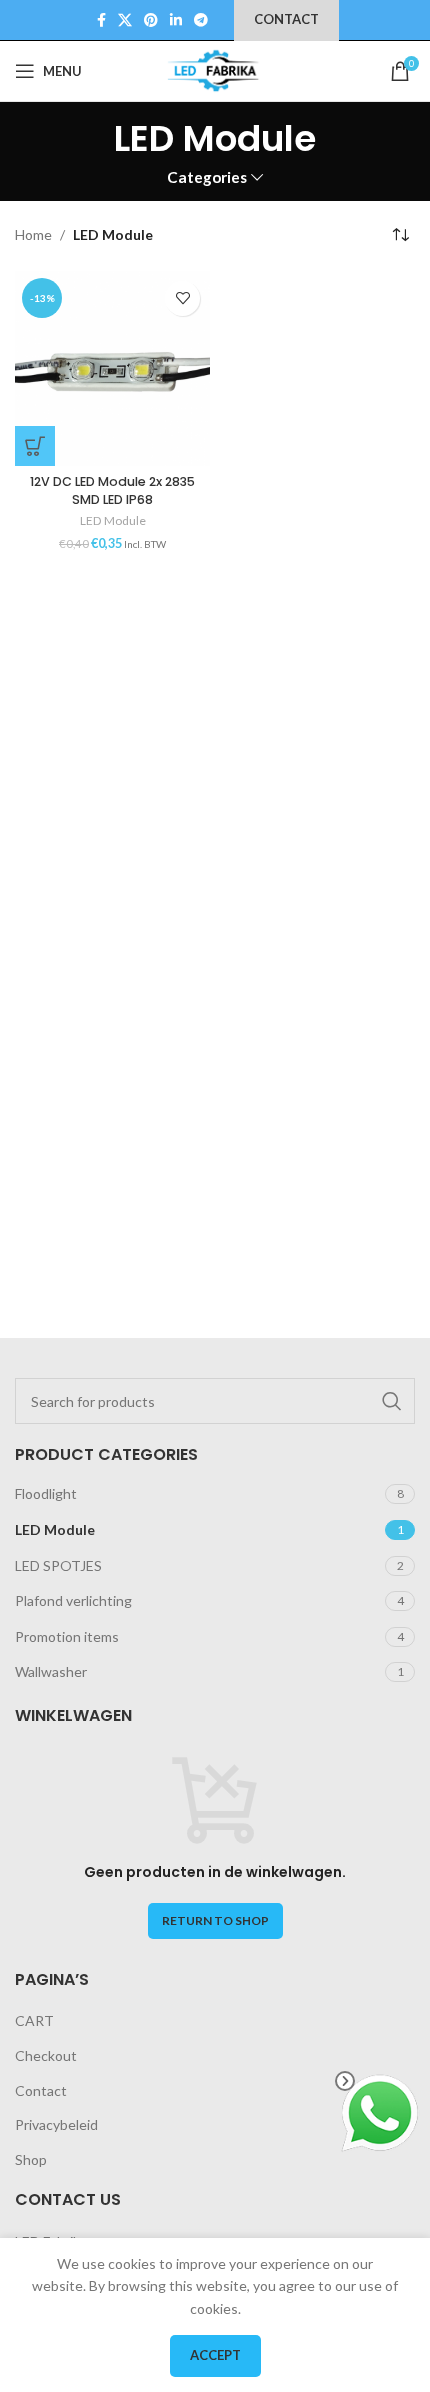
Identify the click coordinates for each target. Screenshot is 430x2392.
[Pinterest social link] (151, 20)
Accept (215, 2355)
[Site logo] (215, 69)
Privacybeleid (56, 2124)
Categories (207, 177)
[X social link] (125, 20)
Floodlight (46, 1493)
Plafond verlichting (73, 1600)
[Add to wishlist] (182, 298)
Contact (41, 2090)
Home (33, 234)
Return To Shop (215, 1920)
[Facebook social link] (101, 20)
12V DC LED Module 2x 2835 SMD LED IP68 (112, 490)
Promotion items (67, 1636)
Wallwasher (51, 1671)
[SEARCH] (392, 1401)
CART (34, 2020)
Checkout (46, 2055)
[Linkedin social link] (176, 20)
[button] (35, 446)
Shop (31, 2159)
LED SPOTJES (58, 1565)
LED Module (113, 520)
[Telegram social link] (201, 20)
